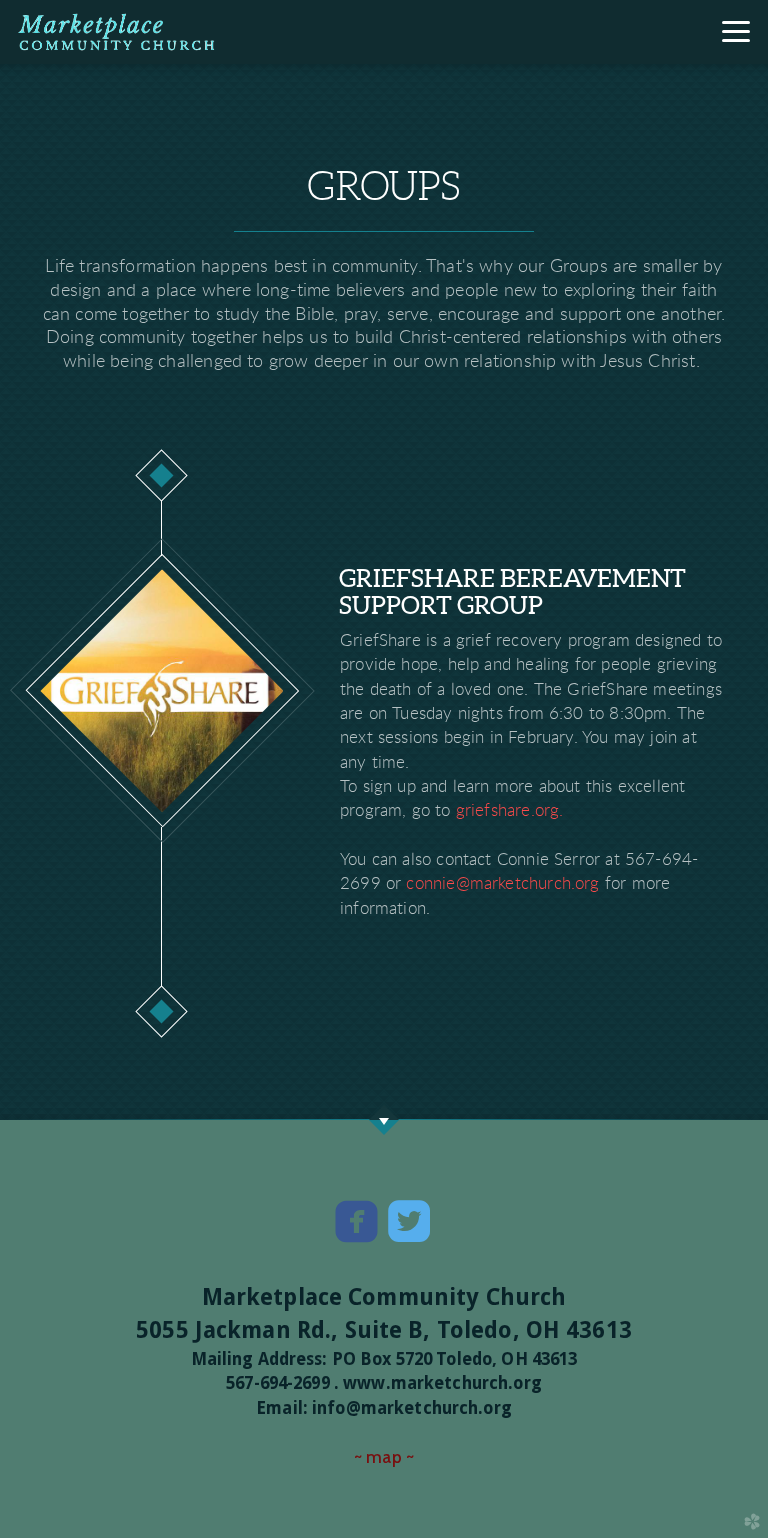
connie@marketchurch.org (502, 883)
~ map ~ (384, 1456)
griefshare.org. (510, 810)
